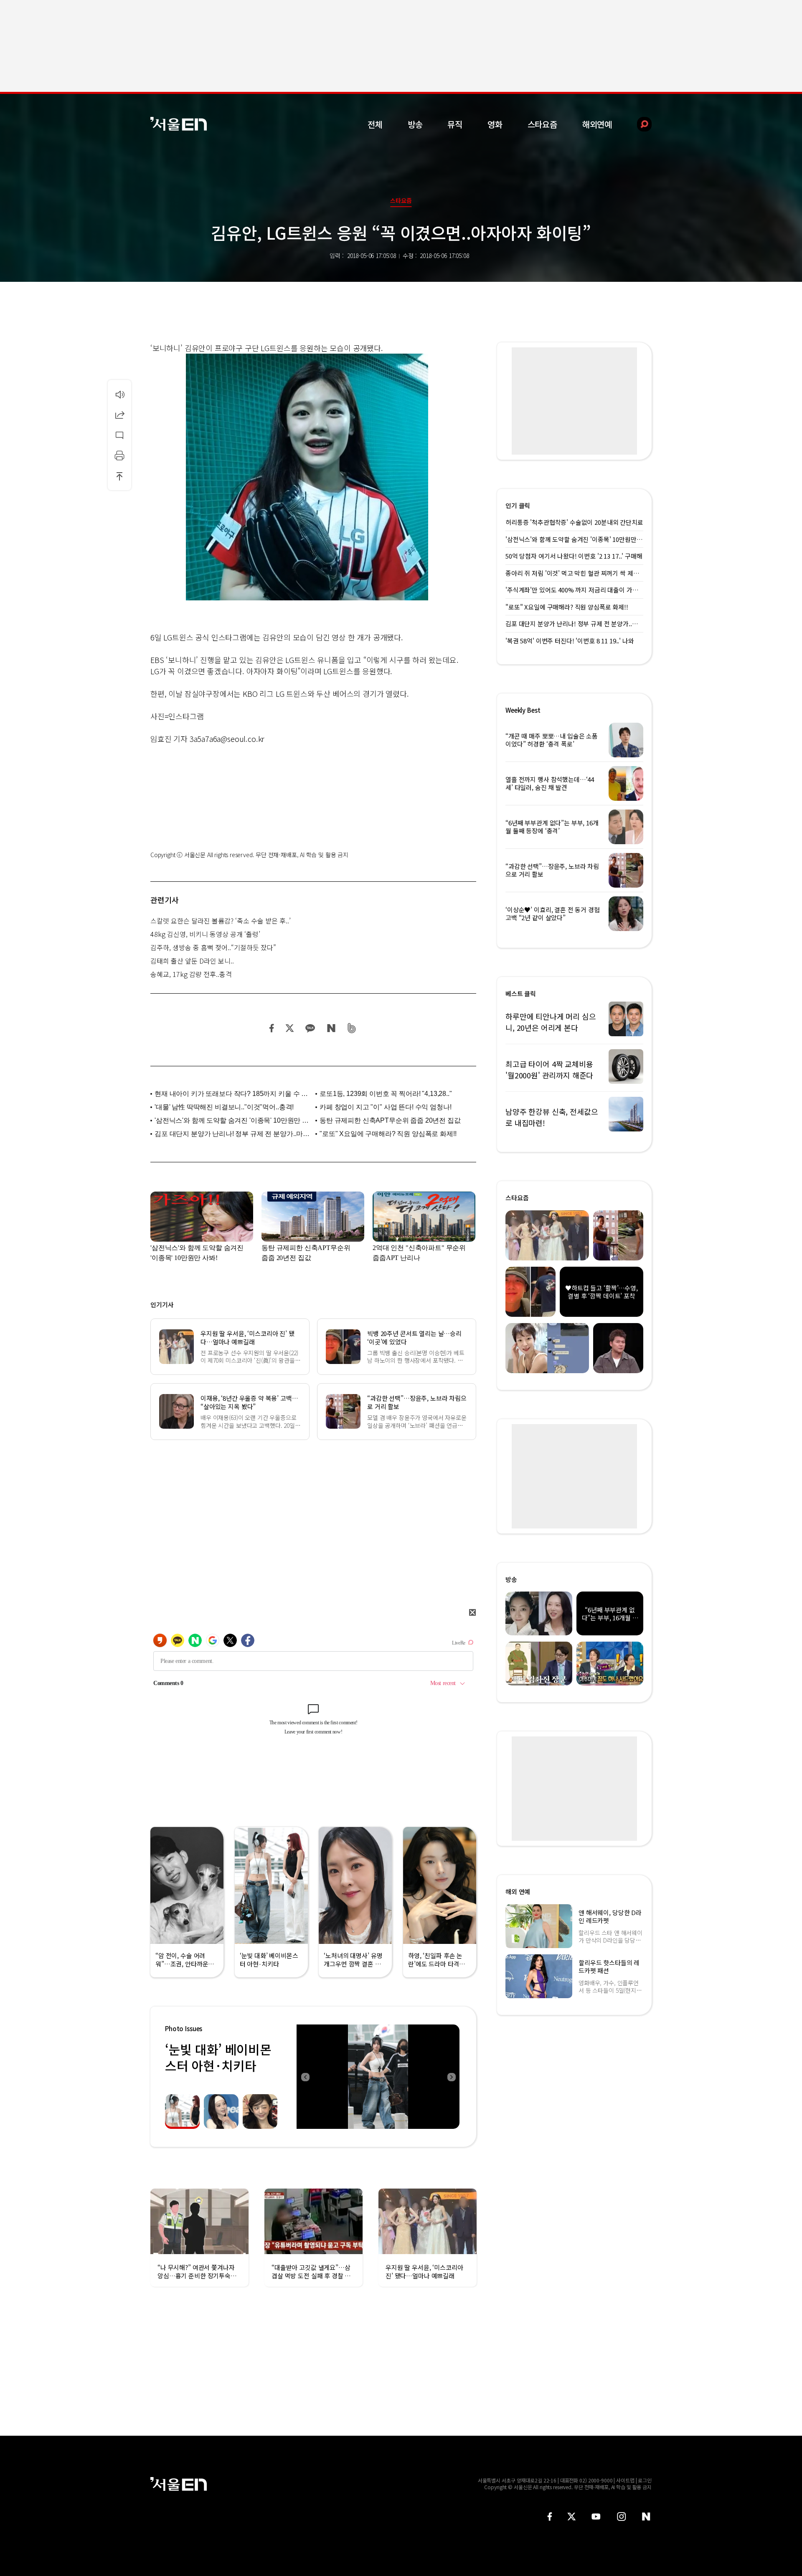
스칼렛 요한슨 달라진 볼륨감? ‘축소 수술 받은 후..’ (221, 921)
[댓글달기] (119, 435)
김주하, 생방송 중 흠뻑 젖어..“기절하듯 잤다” (213, 947)
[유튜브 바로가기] (596, 2517)
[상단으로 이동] (119, 476)
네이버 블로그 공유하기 (331, 1028)
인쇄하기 (119, 455)
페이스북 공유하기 (272, 1028)
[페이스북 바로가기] (550, 2517)
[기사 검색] (638, 124)
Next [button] (451, 2077)
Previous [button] (305, 2077)
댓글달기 (119, 435)
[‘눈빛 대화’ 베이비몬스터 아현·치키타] (378, 2077)
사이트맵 (625, 2480)
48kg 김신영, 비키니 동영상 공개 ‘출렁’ (205, 934)
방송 (415, 124)
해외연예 (597, 124)
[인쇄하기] (119, 455)
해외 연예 (518, 1892)
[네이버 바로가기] (646, 2517)
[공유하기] (119, 415)
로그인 (645, 2480)
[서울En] (179, 124)
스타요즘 (542, 124)
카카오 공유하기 (310, 1028)
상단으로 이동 (119, 476)
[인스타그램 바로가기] (621, 2517)
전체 (375, 124)
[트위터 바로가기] (571, 2517)
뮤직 (455, 124)
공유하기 (119, 415)
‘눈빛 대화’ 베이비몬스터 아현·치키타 (218, 2057)
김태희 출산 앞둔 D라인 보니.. (192, 961)
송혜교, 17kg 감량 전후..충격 (191, 974)
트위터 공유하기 (289, 1028)
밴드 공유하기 (352, 1028)
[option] (378, 2077)
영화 (495, 124)
